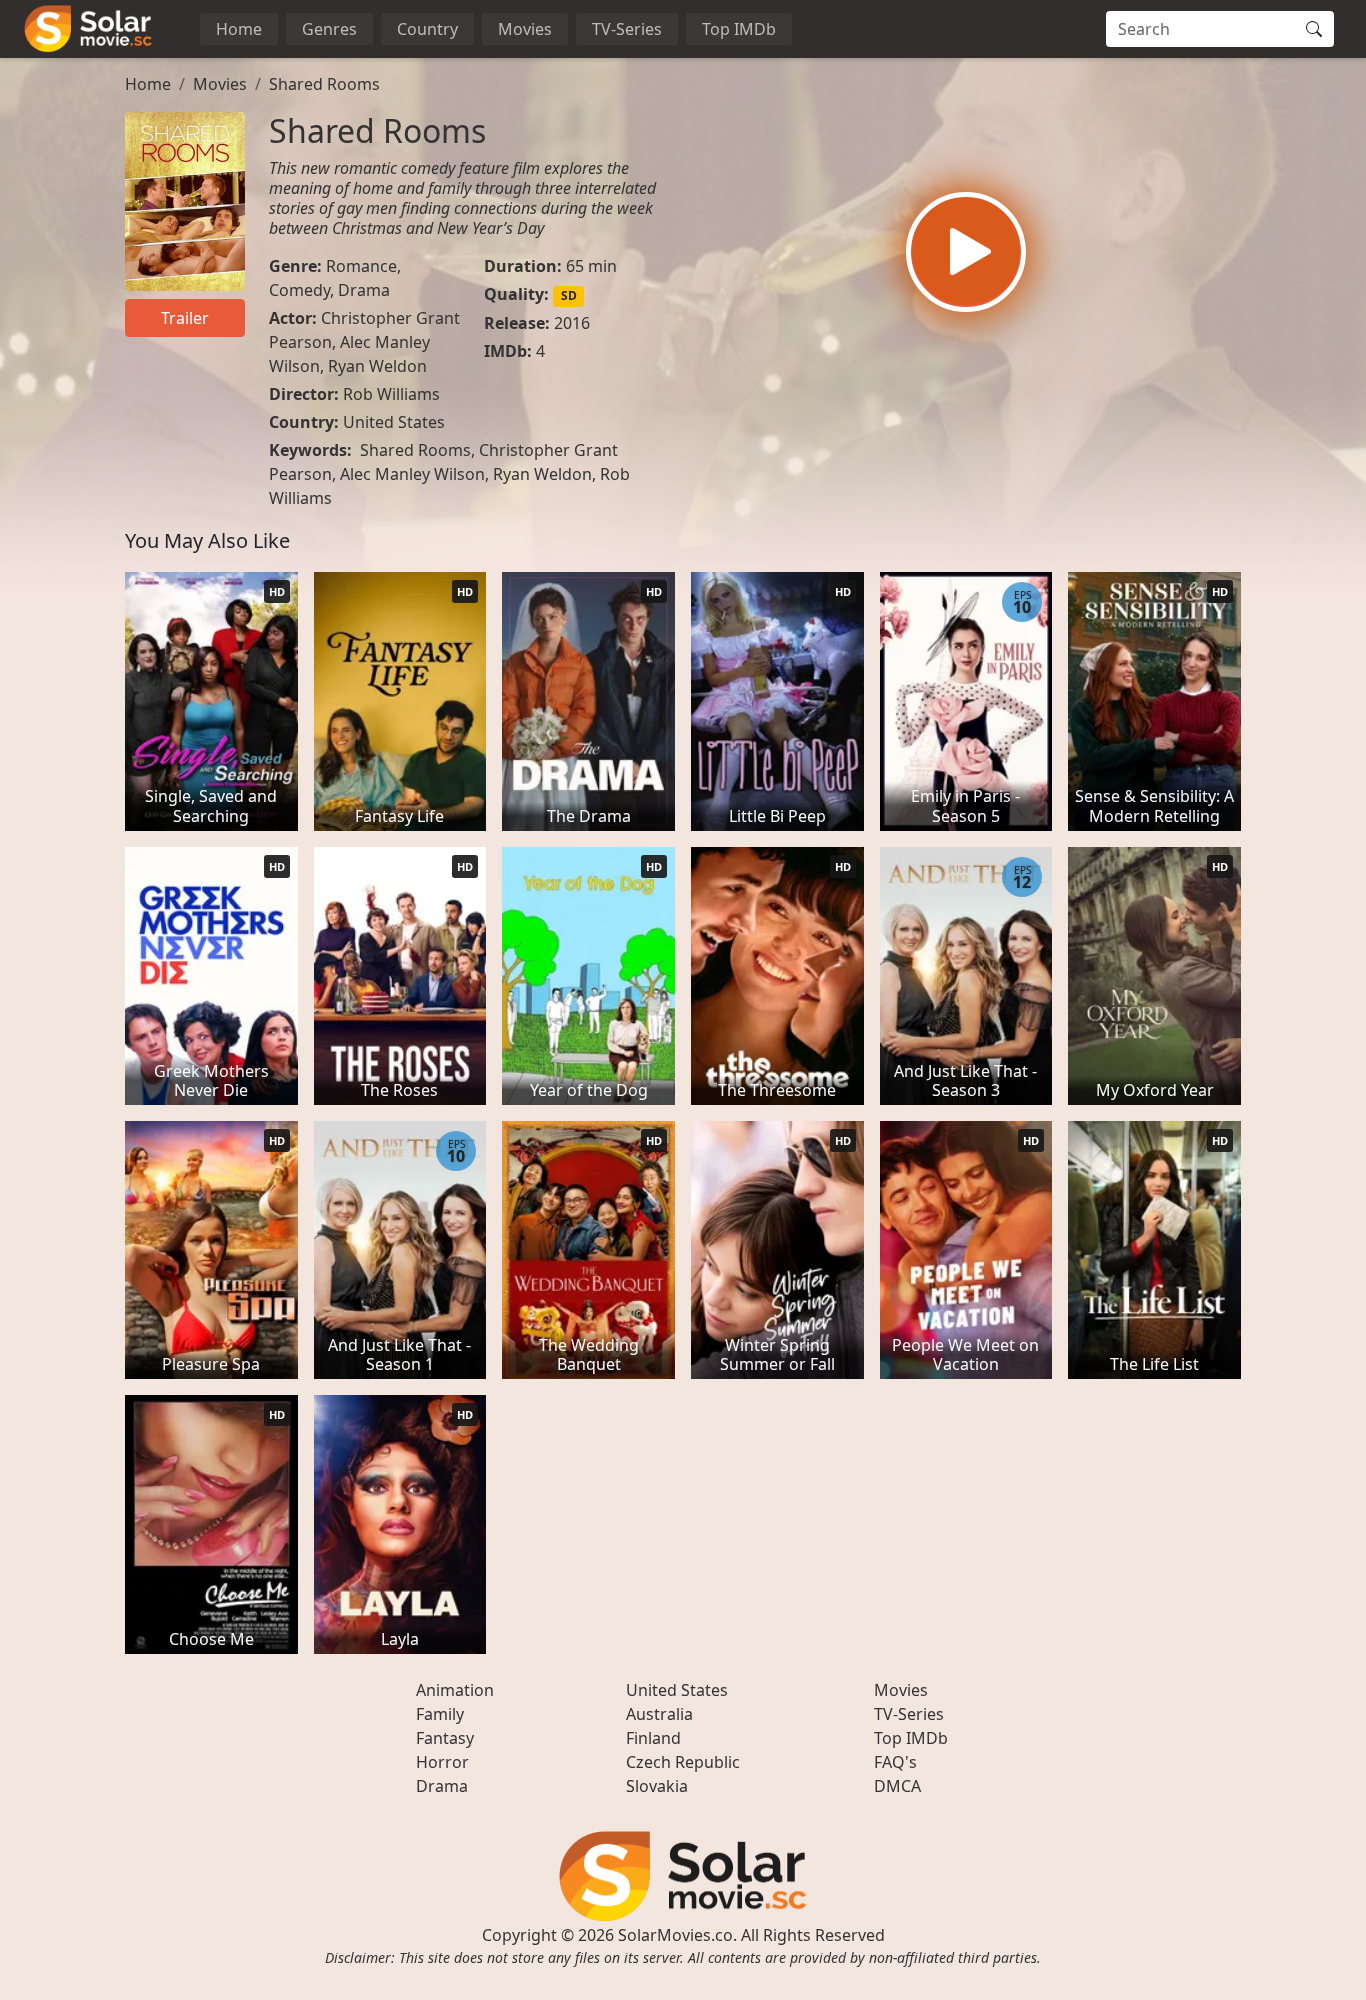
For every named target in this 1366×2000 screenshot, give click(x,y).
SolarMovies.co (675, 1935)
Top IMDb (739, 29)
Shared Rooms (324, 84)
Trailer (185, 318)
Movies (525, 29)
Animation (455, 1690)
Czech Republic (683, 1762)
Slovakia (657, 1786)
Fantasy (445, 1738)
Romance (361, 266)
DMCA (897, 1786)
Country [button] (427, 29)
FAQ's (895, 1762)
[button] (966, 252)
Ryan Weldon (377, 366)
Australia (659, 1714)
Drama (364, 290)
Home (239, 29)
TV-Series (627, 29)
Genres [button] (329, 29)
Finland (653, 1738)
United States (394, 422)
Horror (442, 1762)
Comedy (299, 290)
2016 (572, 323)
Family (440, 1714)
